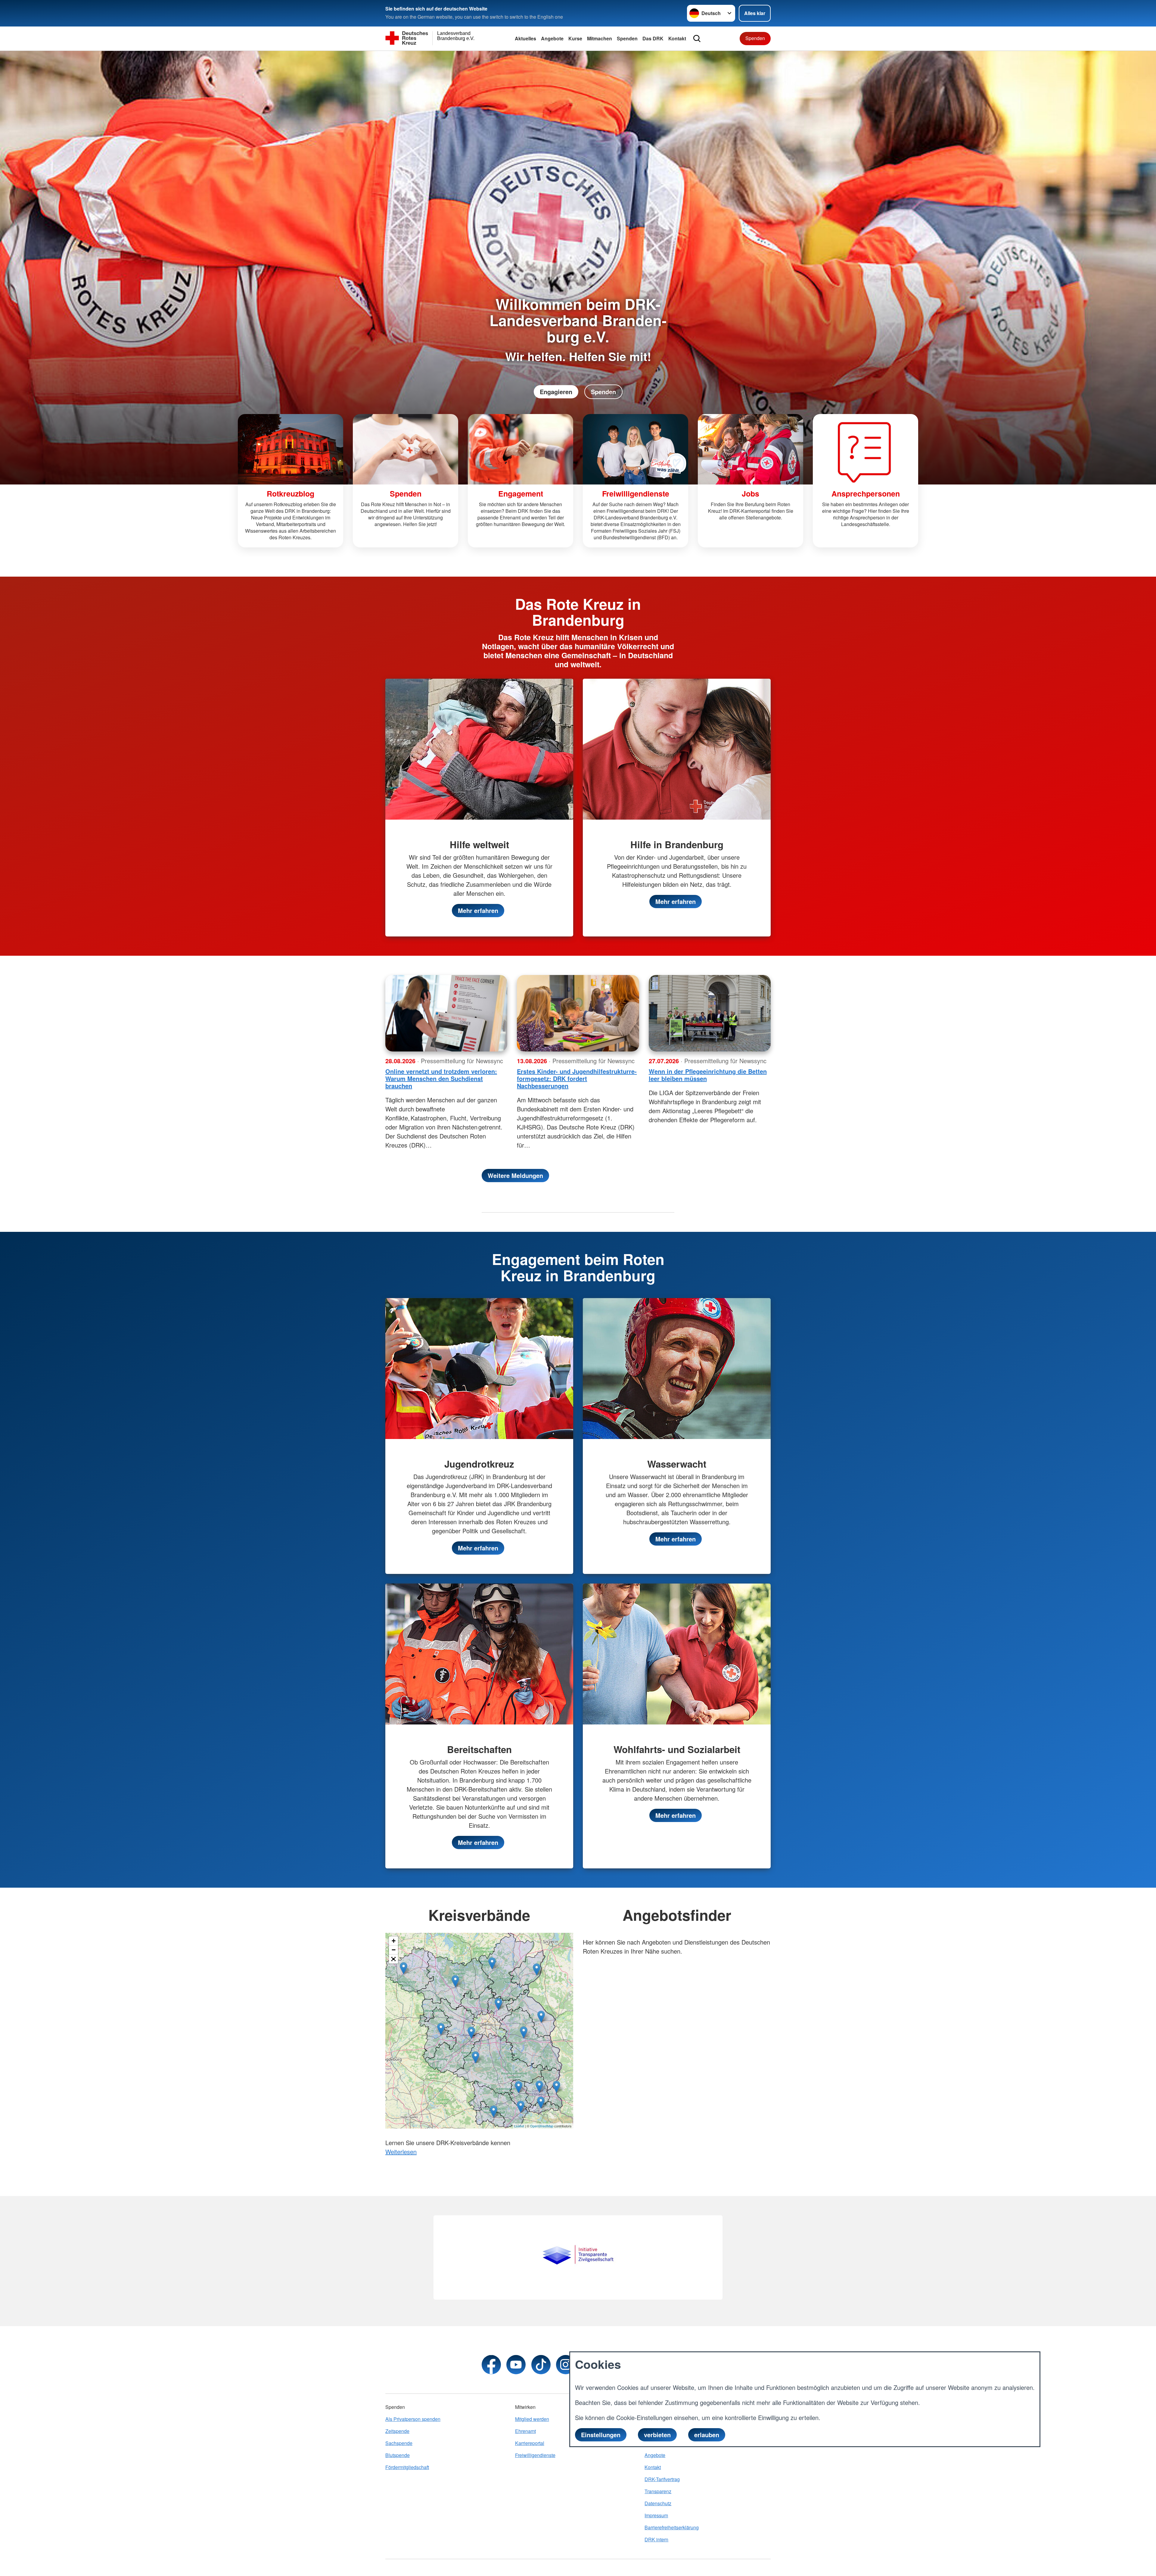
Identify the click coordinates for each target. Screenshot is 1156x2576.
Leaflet (519, 2126)
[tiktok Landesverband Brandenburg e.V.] (541, 2365)
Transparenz (658, 2491)
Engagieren (556, 392)
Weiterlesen (401, 2152)
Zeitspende (397, 2431)
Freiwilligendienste (535, 2455)
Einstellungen (601, 2435)
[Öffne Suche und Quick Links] (697, 39)
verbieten (657, 2435)
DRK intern (656, 2539)
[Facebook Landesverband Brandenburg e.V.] (491, 2365)
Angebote (552, 38)
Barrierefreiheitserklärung (672, 2527)
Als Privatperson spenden (413, 2419)
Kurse (575, 38)
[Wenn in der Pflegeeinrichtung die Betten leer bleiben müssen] (710, 1013)
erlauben (707, 2435)
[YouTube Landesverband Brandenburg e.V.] (516, 2365)
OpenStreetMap (542, 2126)
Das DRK (653, 38)
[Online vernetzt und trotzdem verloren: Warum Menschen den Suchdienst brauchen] (446, 1013)
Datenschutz (658, 2503)
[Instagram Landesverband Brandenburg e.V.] (566, 2365)
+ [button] (394, 1941)
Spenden (627, 38)
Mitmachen (600, 38)
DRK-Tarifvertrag (662, 2479)
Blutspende (398, 2455)
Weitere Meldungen (515, 1175)
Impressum (656, 2515)
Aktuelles (525, 38)
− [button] (394, 1950)
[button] (393, 1959)
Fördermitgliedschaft (407, 2467)
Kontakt (677, 38)
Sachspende (399, 2443)
